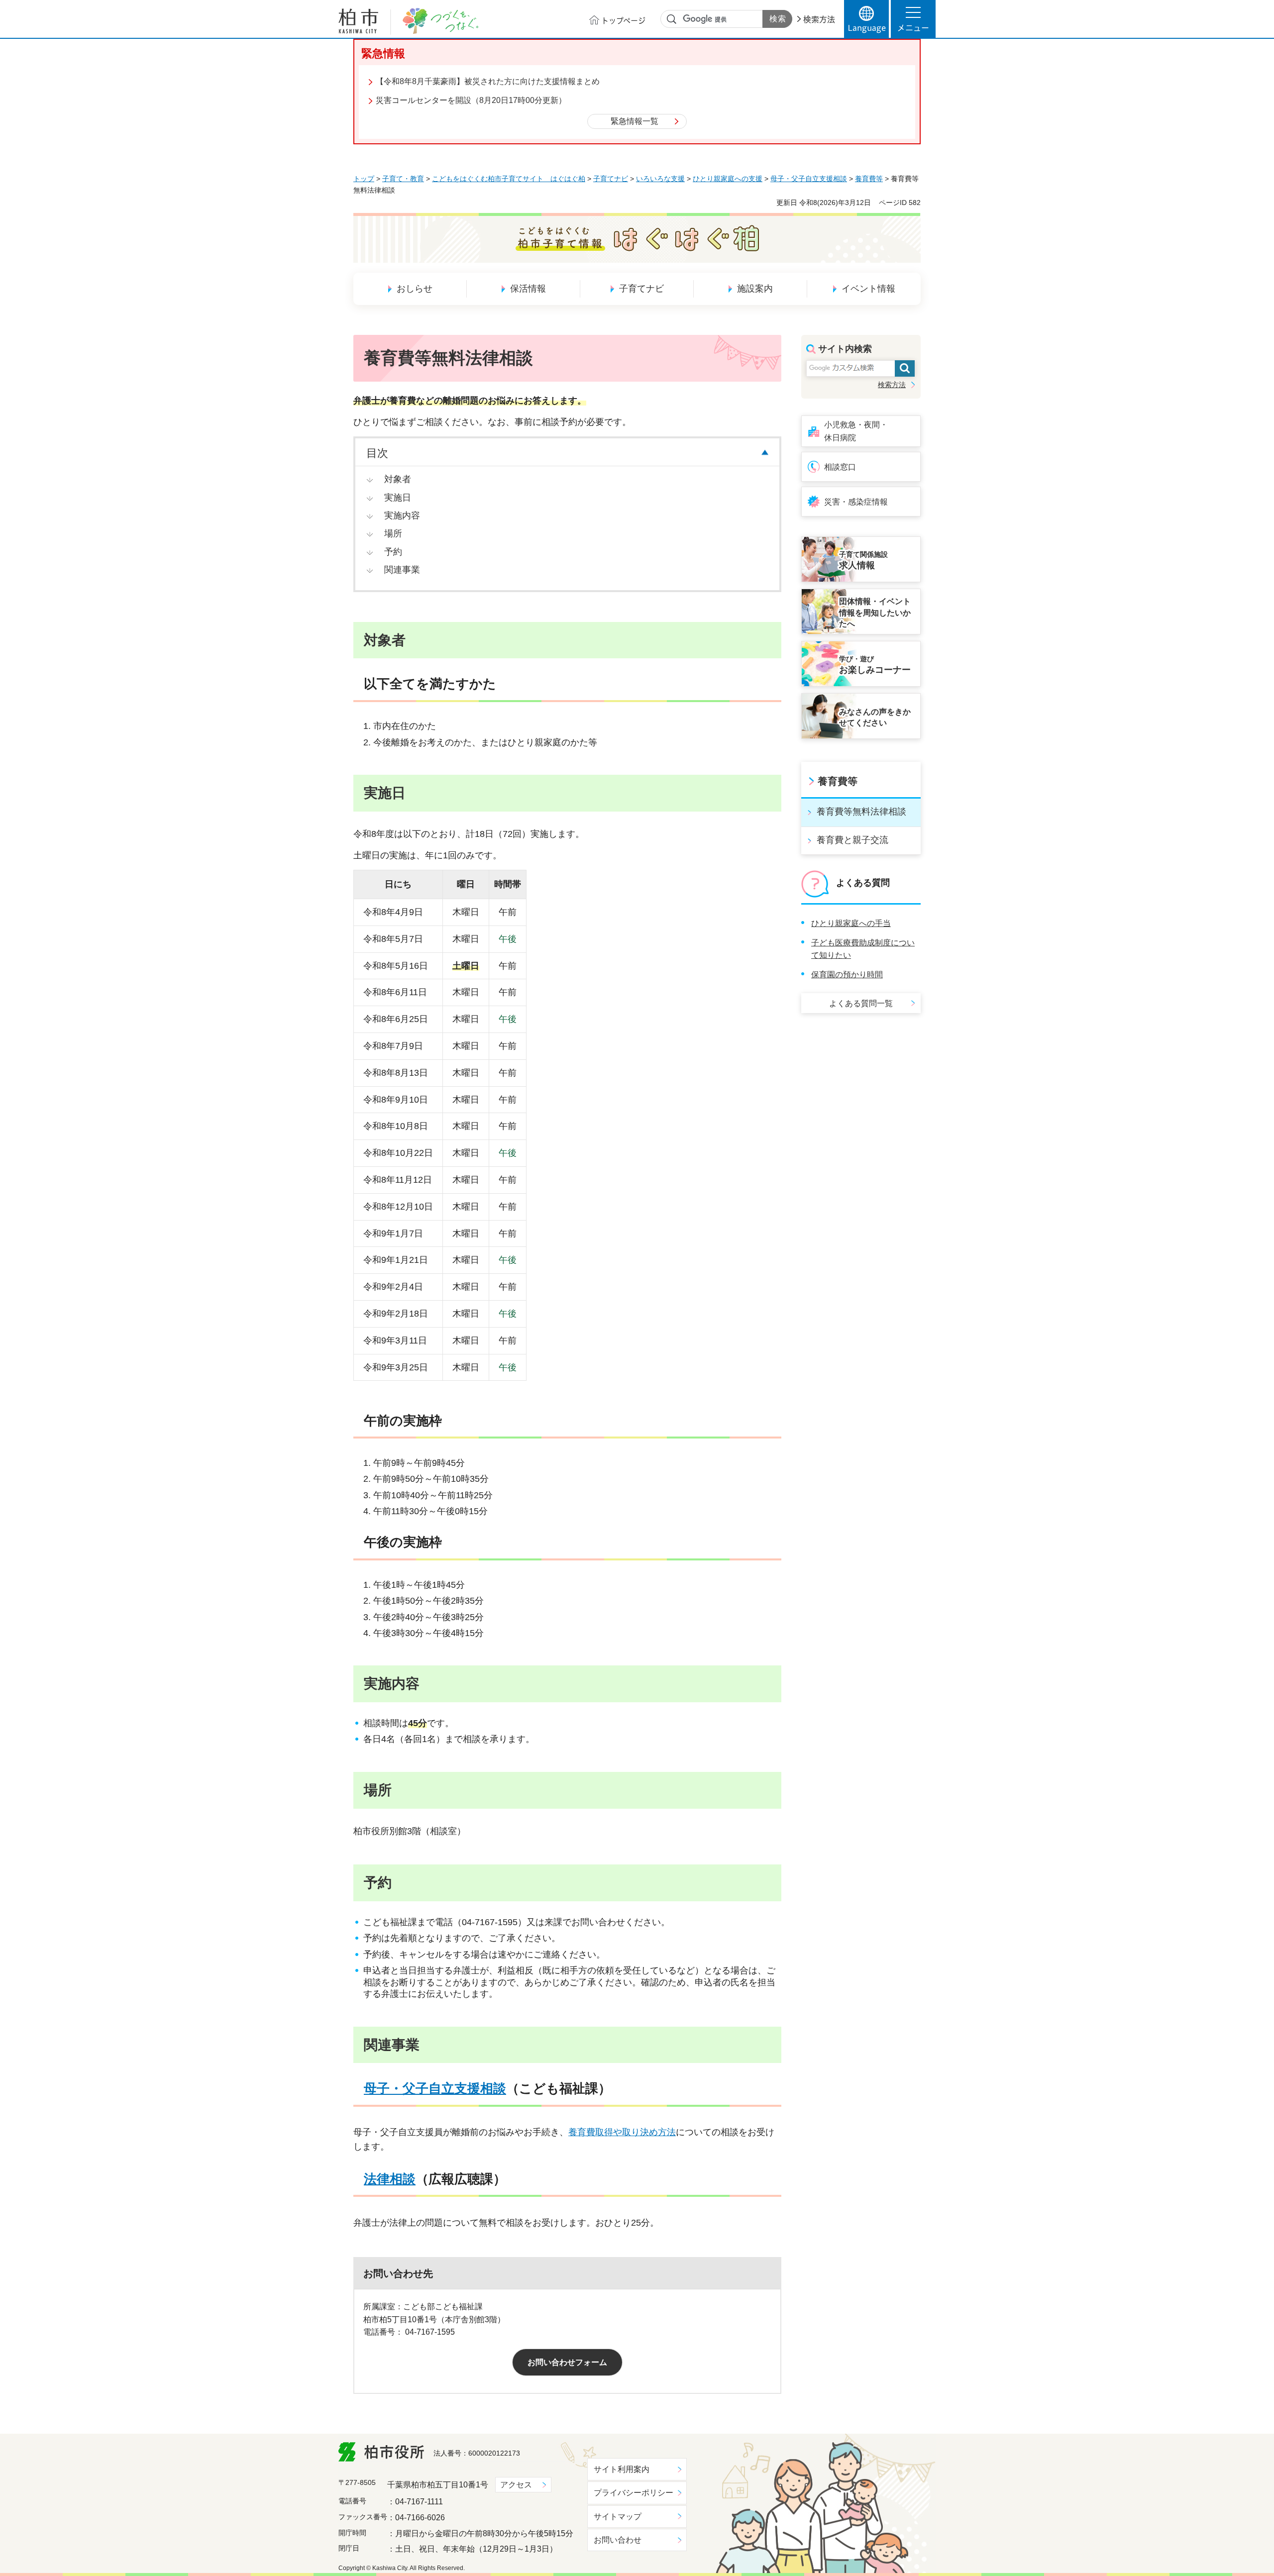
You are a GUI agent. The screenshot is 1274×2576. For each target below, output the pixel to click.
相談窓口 (840, 467)
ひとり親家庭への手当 (851, 923)
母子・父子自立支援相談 (809, 179)
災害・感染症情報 (856, 502)
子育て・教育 (403, 179)
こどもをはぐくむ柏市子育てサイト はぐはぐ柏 (509, 179)
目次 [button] (377, 453)
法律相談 (390, 2179)
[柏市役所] (381, 2452)
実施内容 (402, 515)
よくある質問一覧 (861, 1003)
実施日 (398, 498)
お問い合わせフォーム (567, 2362)
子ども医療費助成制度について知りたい (863, 949)
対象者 (398, 479)
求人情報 (863, 561)
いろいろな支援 (660, 179)
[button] (913, 19)
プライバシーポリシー (634, 2493)
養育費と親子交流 (852, 840)
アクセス (516, 2485)
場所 (393, 533)
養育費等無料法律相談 (861, 812)
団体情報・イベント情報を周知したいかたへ (875, 613)
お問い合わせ (618, 2540)
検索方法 (819, 19)
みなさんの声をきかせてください (875, 717)
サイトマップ (618, 2517)
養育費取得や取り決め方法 (622, 2132)
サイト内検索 (672, 19)
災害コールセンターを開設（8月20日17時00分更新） (471, 100)
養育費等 (869, 179)
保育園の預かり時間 (847, 975)
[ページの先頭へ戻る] (913, 2434)
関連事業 (402, 570)
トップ (364, 179)
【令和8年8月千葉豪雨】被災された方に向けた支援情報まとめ (488, 81)
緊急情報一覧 (635, 121)
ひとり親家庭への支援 (728, 179)
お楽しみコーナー (875, 665)
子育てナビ (611, 179)
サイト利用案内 (622, 2469)
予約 (393, 552)
